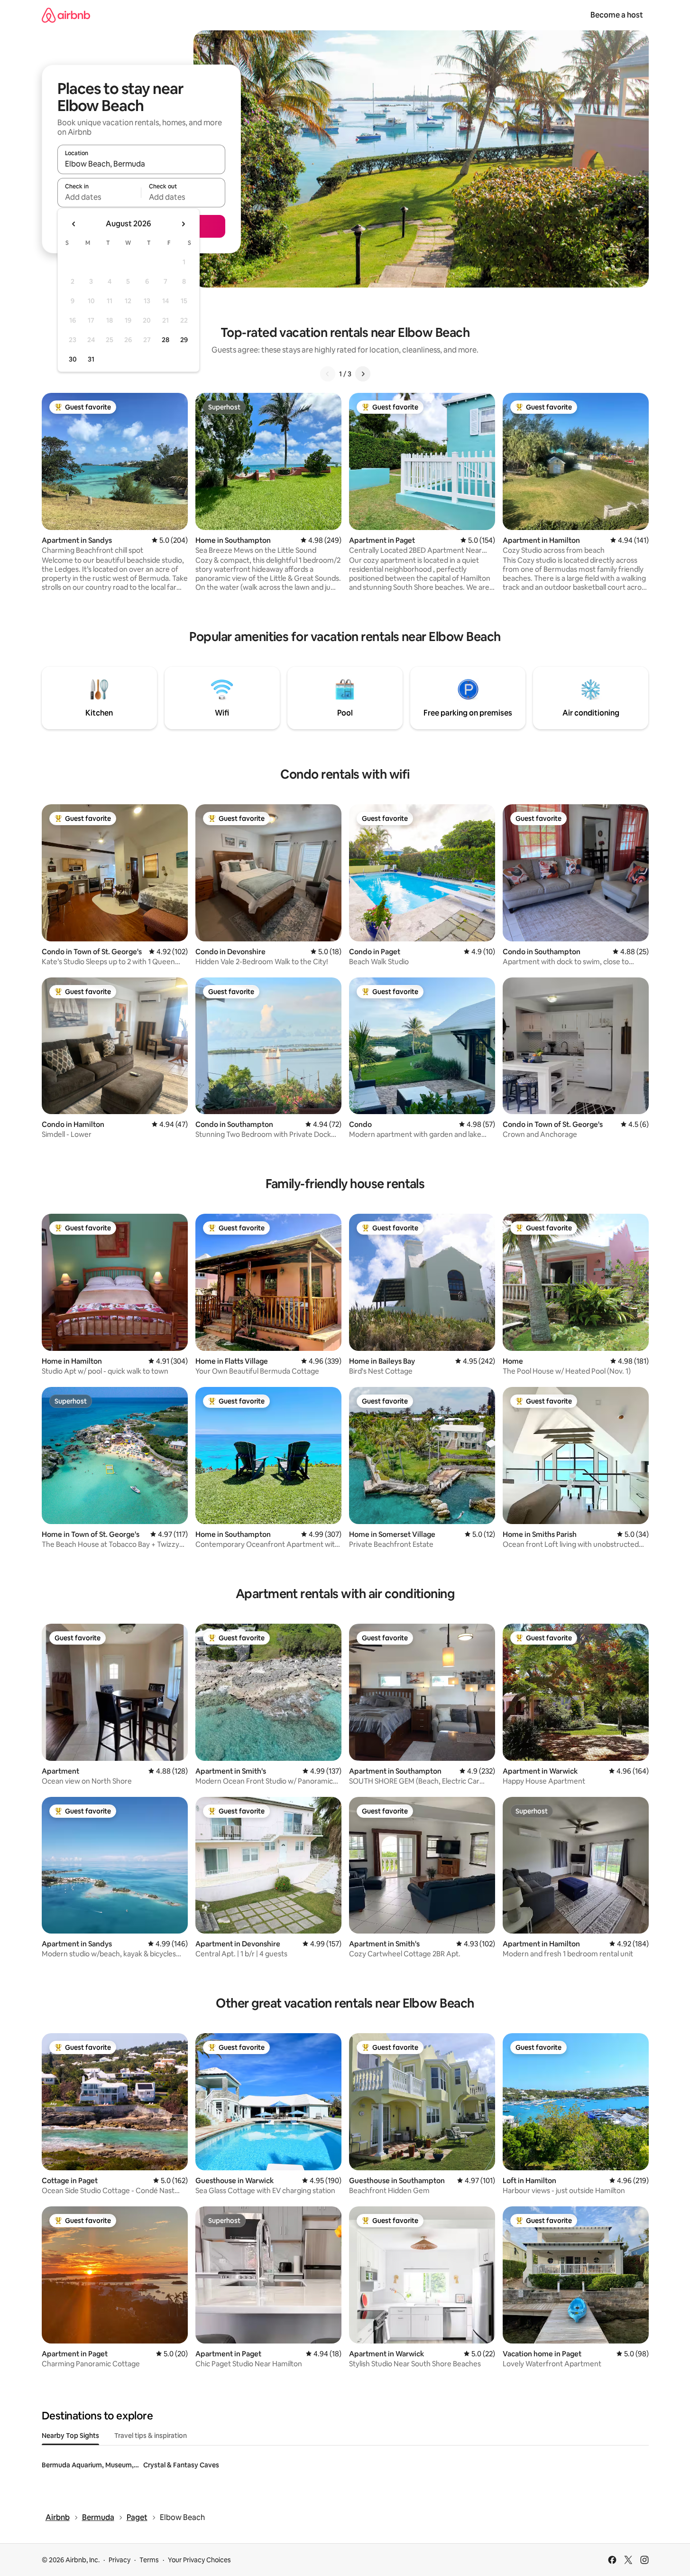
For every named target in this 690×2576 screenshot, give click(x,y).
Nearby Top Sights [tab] (70, 2436)
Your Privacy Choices (199, 2560)
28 (166, 340)
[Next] (363, 374)
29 (184, 340)
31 (91, 359)
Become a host (617, 15)
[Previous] (328, 374)
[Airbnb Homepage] (66, 15)
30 (73, 359)
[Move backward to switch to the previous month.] (74, 224)
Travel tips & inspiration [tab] (151, 2436)
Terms (149, 2560)
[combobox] (141, 164)
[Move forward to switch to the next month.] (183, 224)
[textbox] (99, 197)
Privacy (120, 2560)
